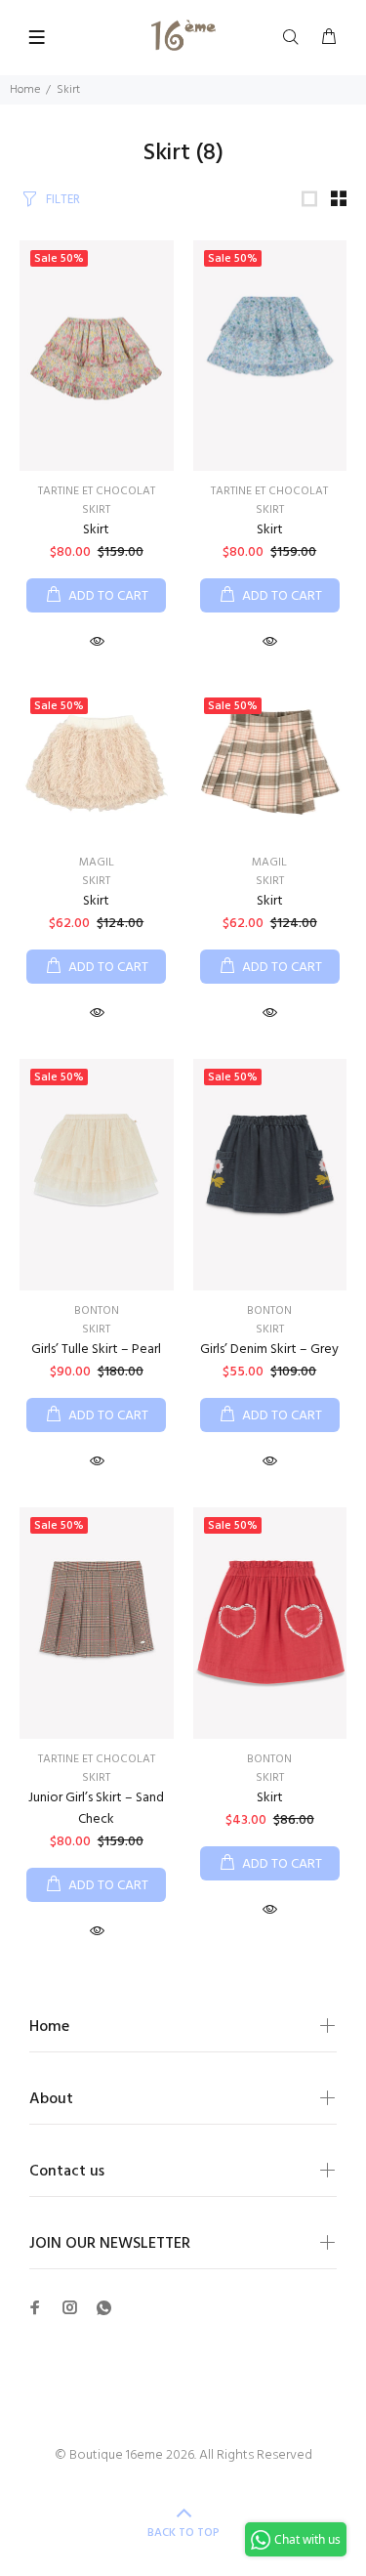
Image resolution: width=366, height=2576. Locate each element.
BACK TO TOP (183, 2533)
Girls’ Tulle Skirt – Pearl (96, 1350)
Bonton (97, 1311)
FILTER (63, 200)
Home (25, 90)
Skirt (96, 510)
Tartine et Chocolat (97, 491)
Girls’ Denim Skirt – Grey (269, 1350)
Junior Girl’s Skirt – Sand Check (96, 1809)
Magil (97, 863)
